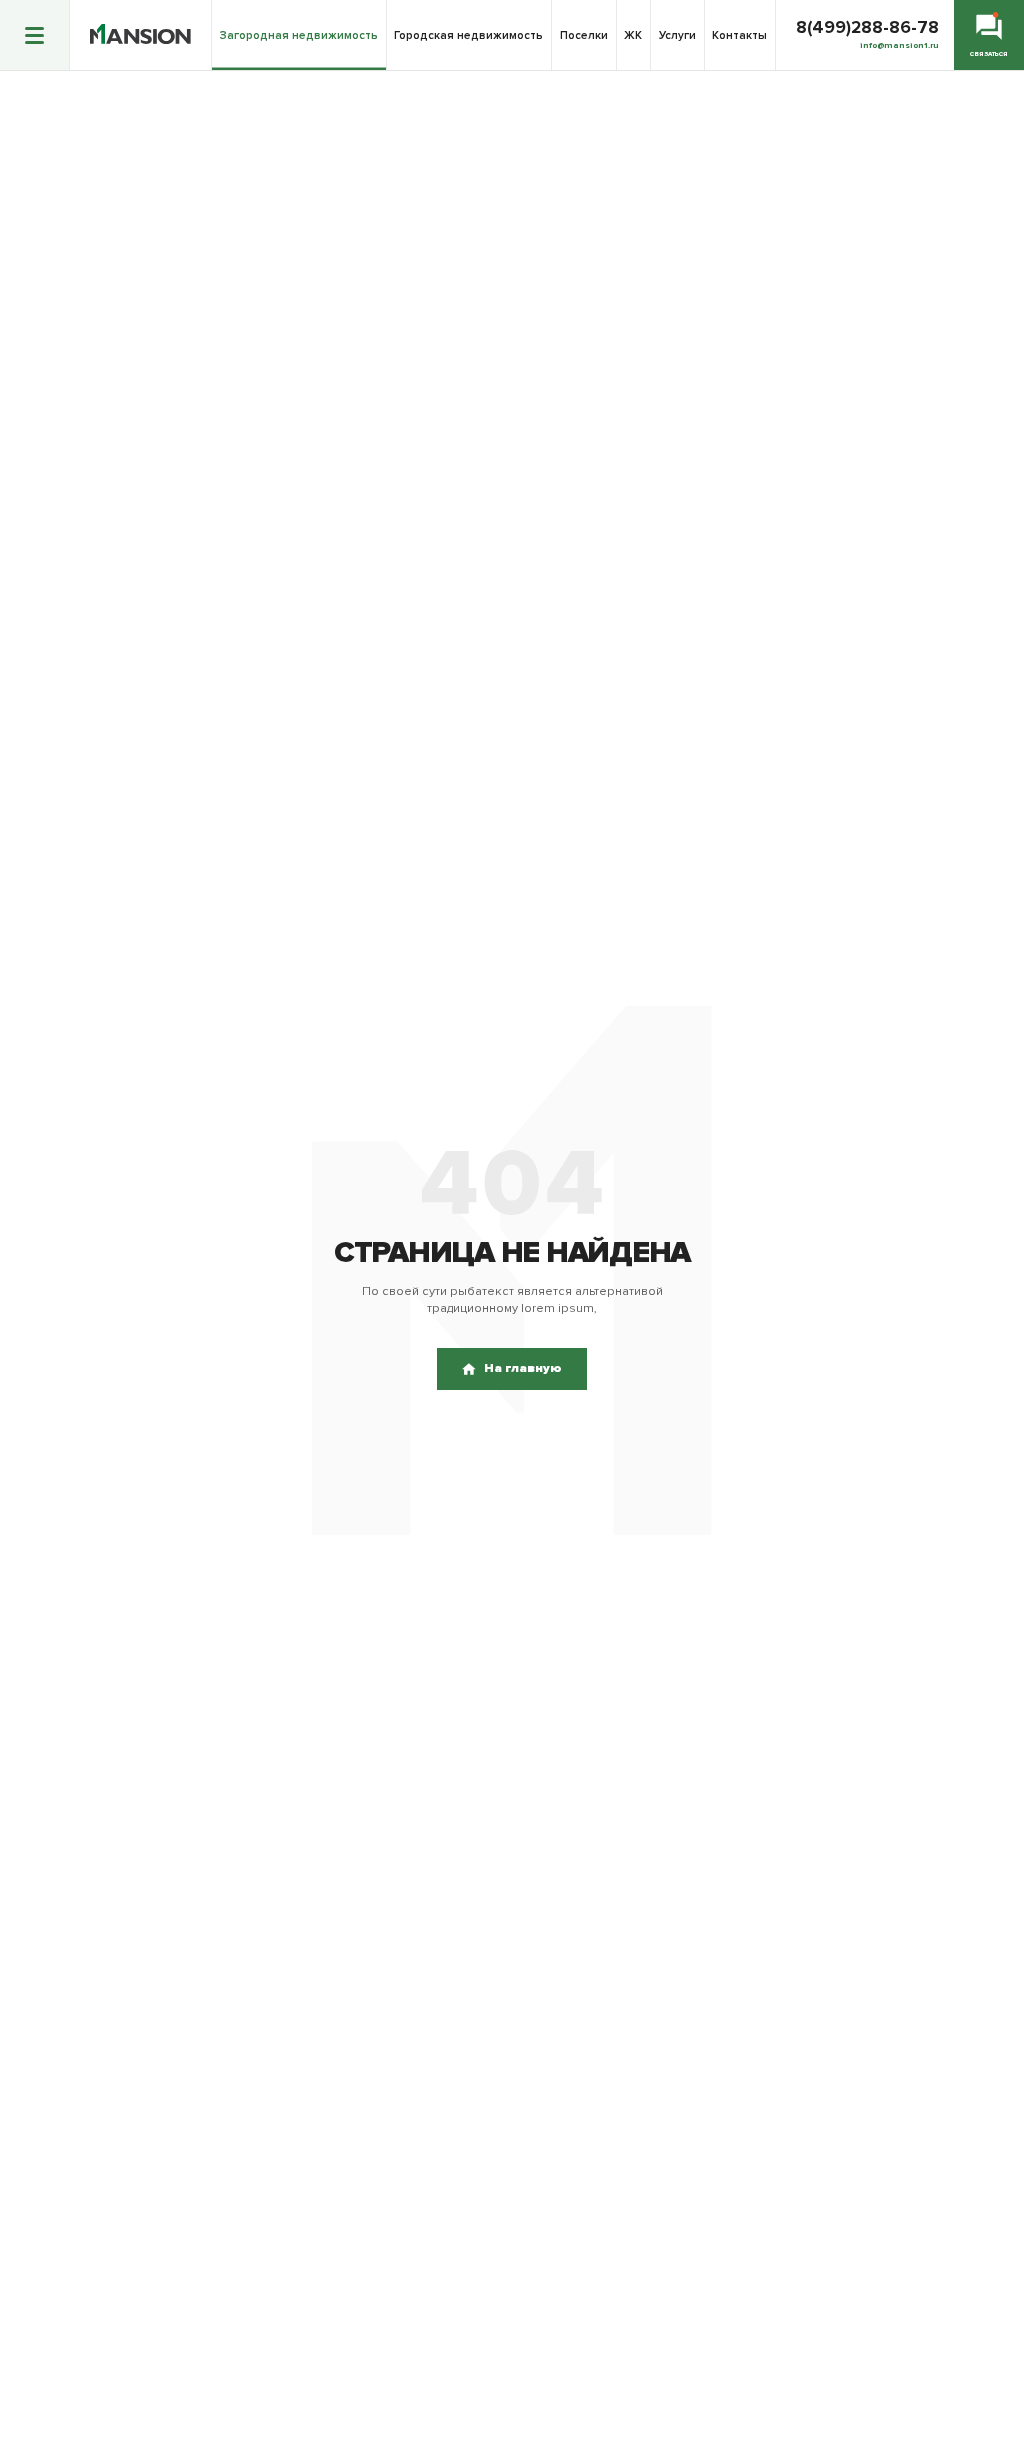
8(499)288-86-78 (867, 28)
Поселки (584, 35)
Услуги (677, 35)
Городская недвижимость (468, 35)
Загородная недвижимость (299, 35)
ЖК (633, 35)
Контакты (739, 35)
